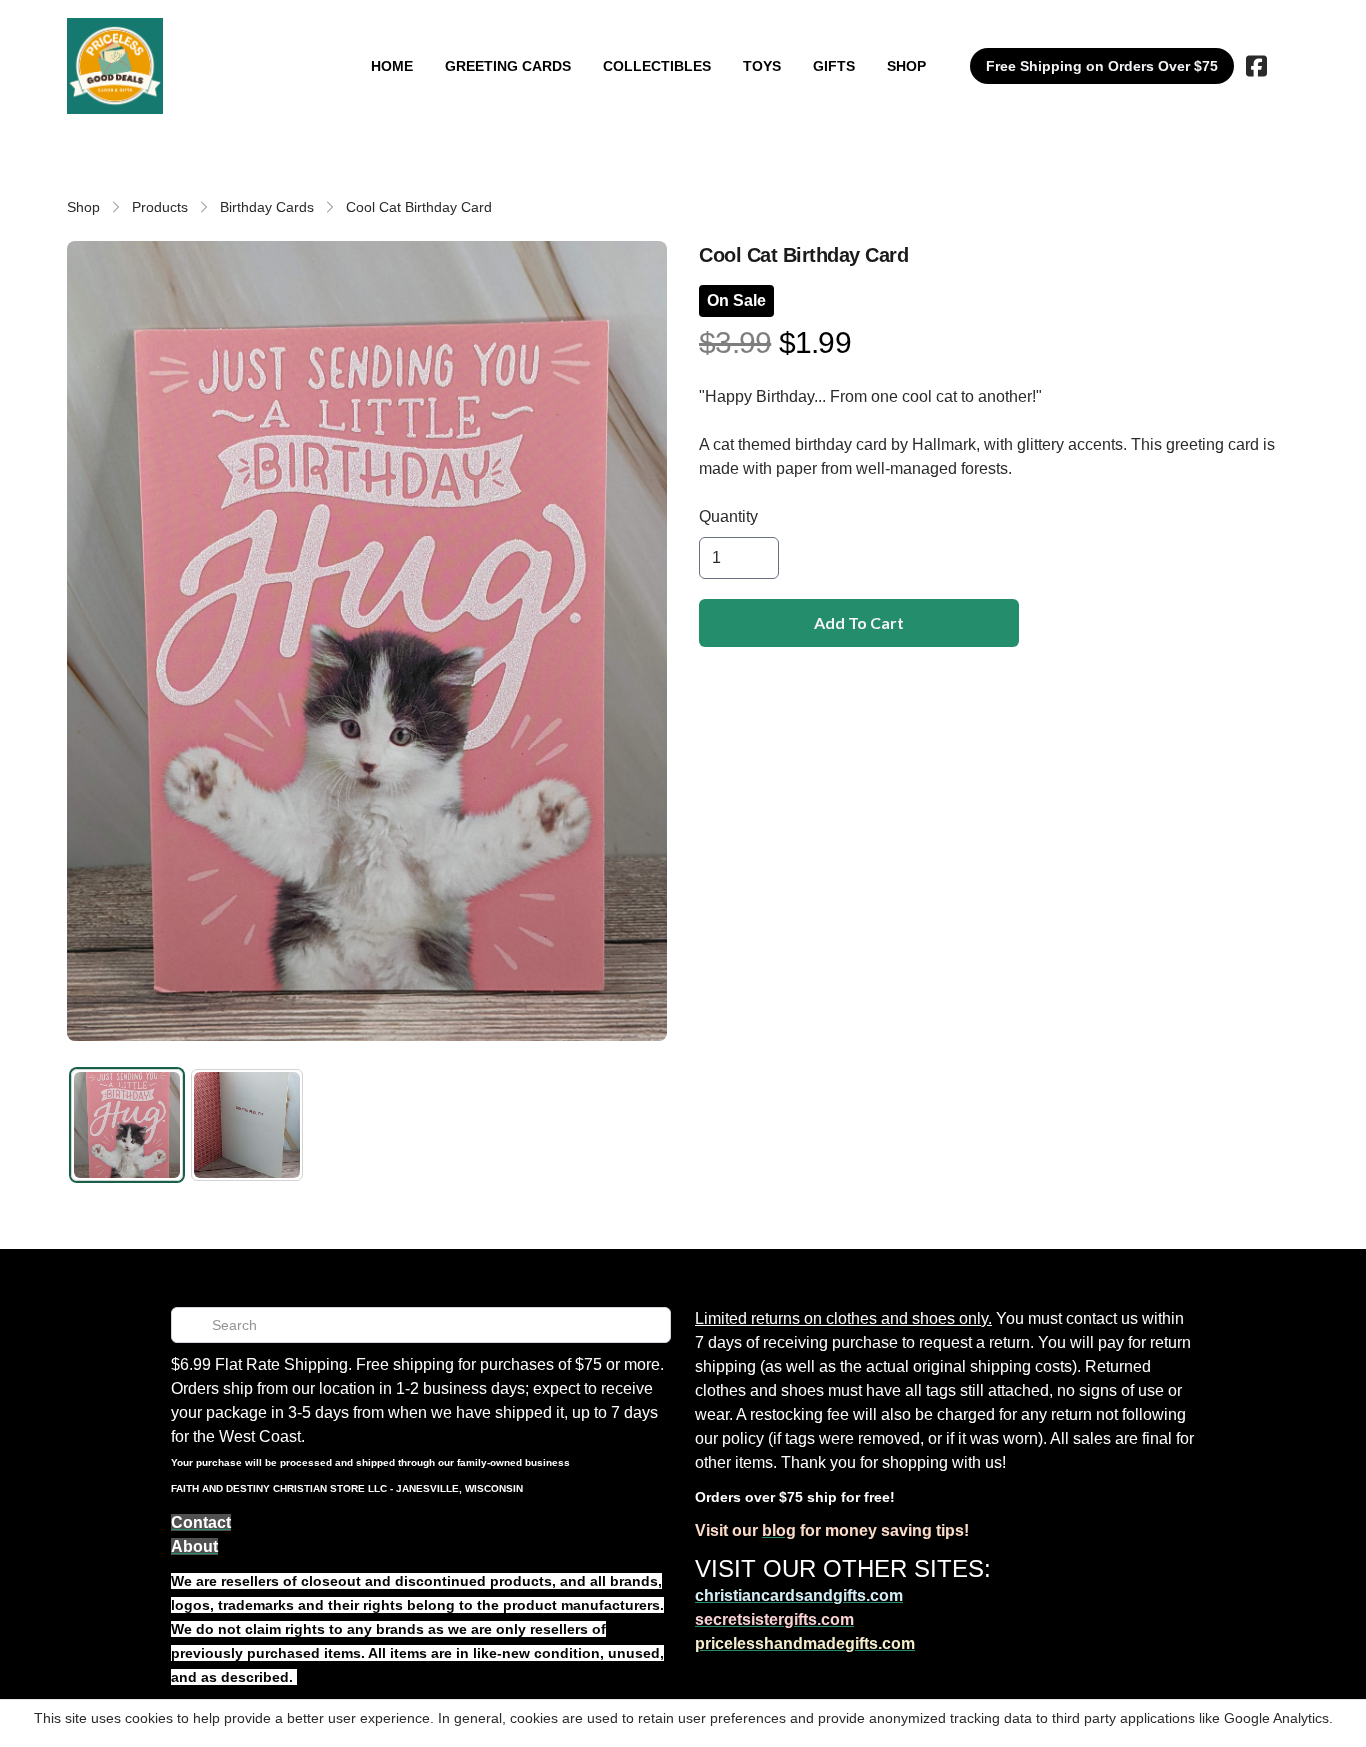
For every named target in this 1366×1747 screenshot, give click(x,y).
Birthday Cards (267, 207)
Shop (83, 207)
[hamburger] (187, 38)
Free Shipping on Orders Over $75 (1102, 66)
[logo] (115, 66)
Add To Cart (859, 622)
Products (160, 207)
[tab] (127, 1125)
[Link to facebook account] (1256, 66)
